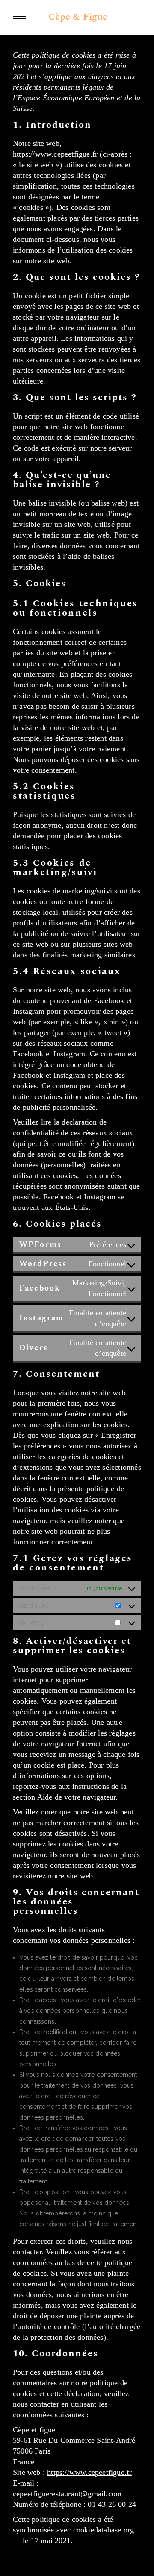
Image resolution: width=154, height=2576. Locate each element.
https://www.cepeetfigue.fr (55, 154)
